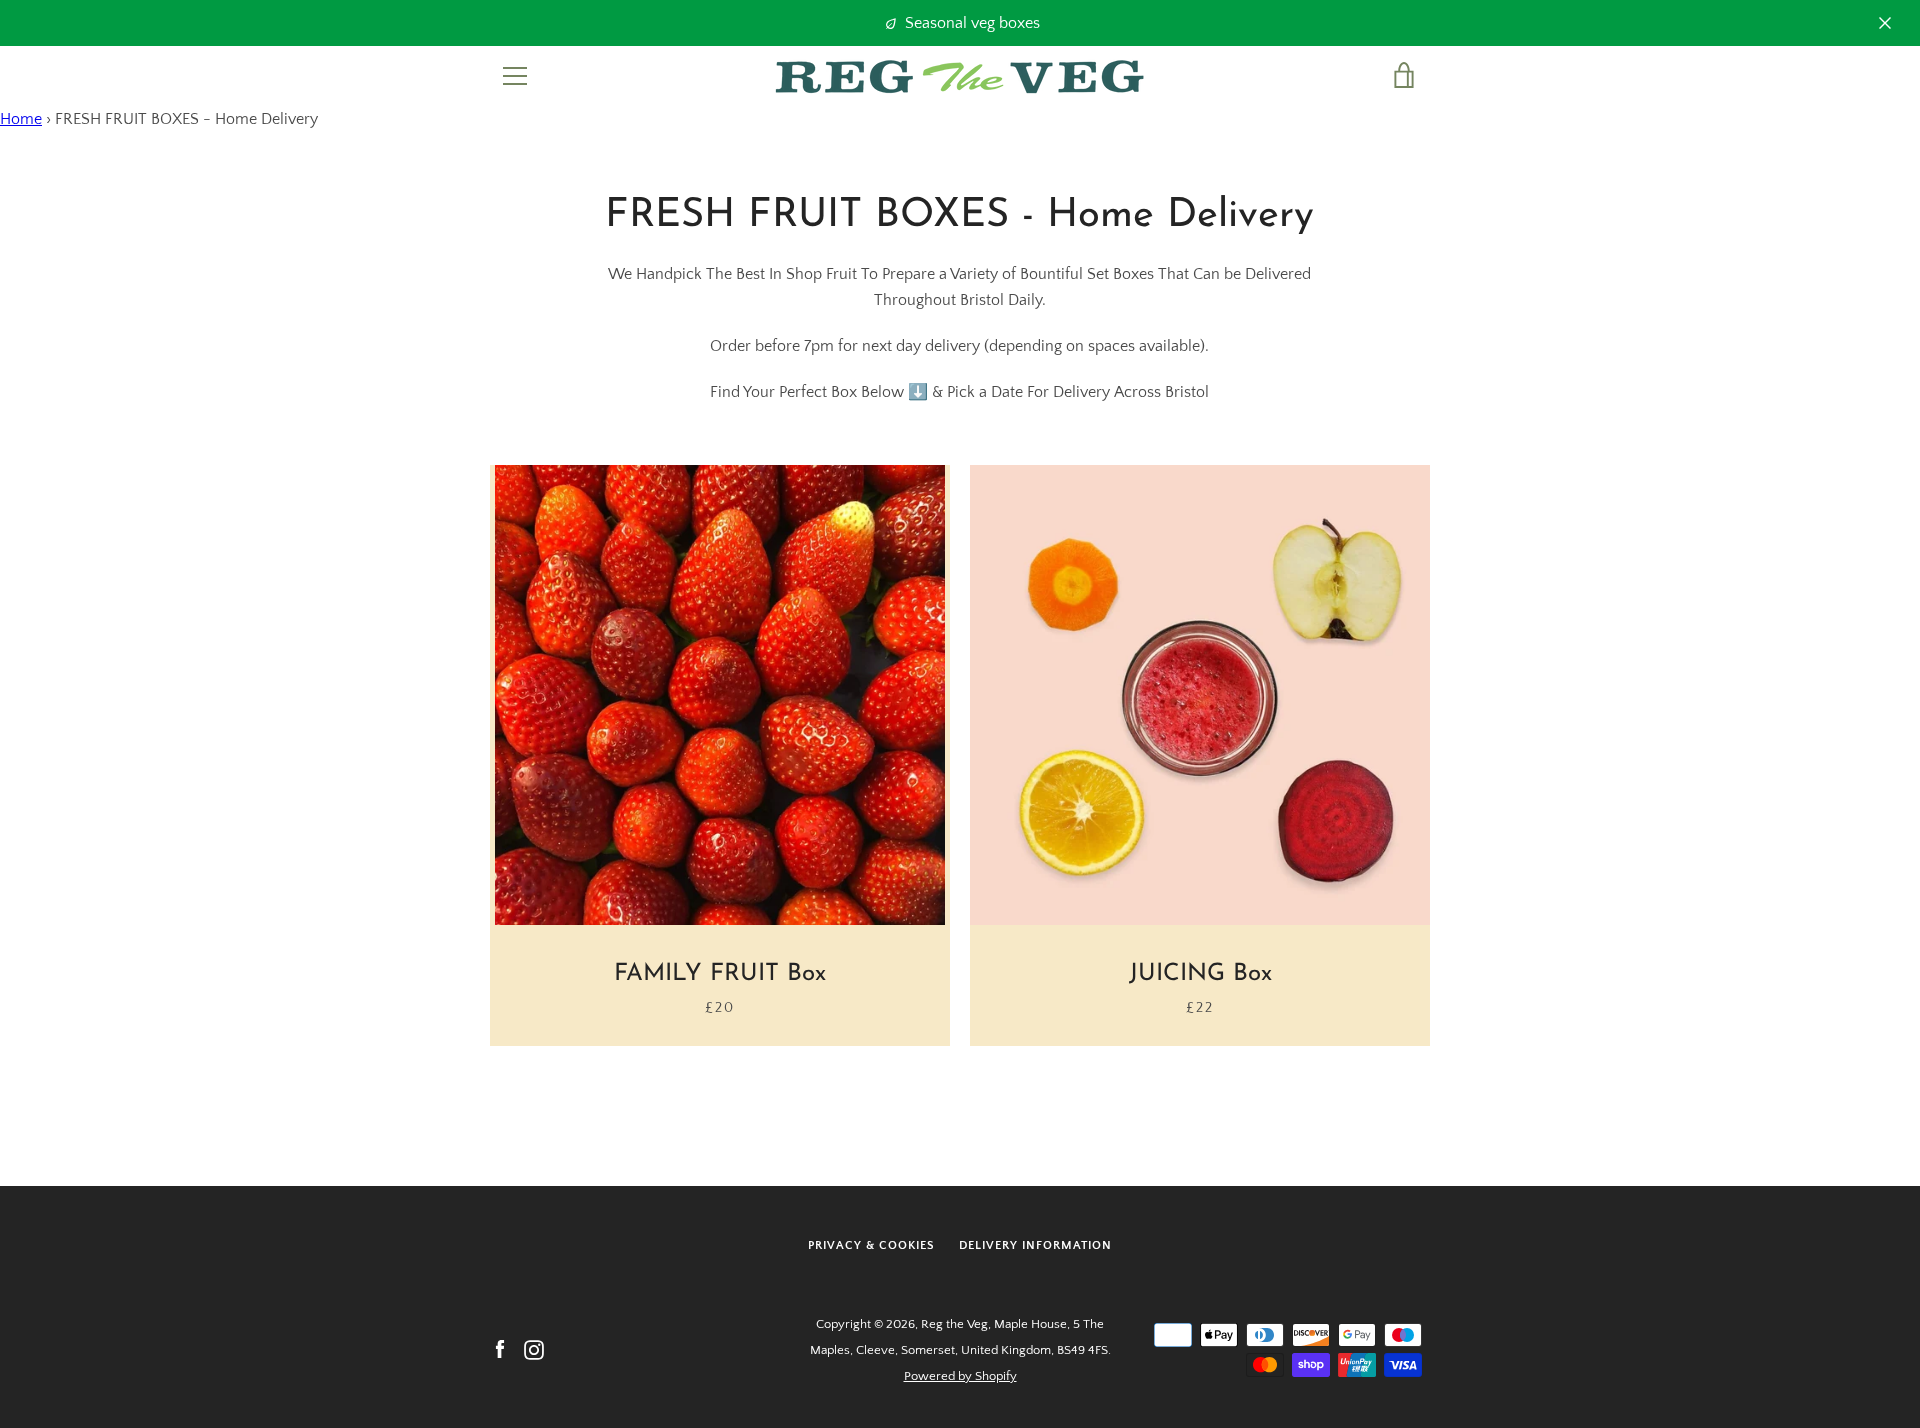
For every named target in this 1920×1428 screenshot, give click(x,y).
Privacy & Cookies (871, 1245)
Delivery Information (1035, 1245)
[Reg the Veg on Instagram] (534, 1349)
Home (21, 119)
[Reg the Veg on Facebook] (500, 1349)
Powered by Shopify (960, 1376)
